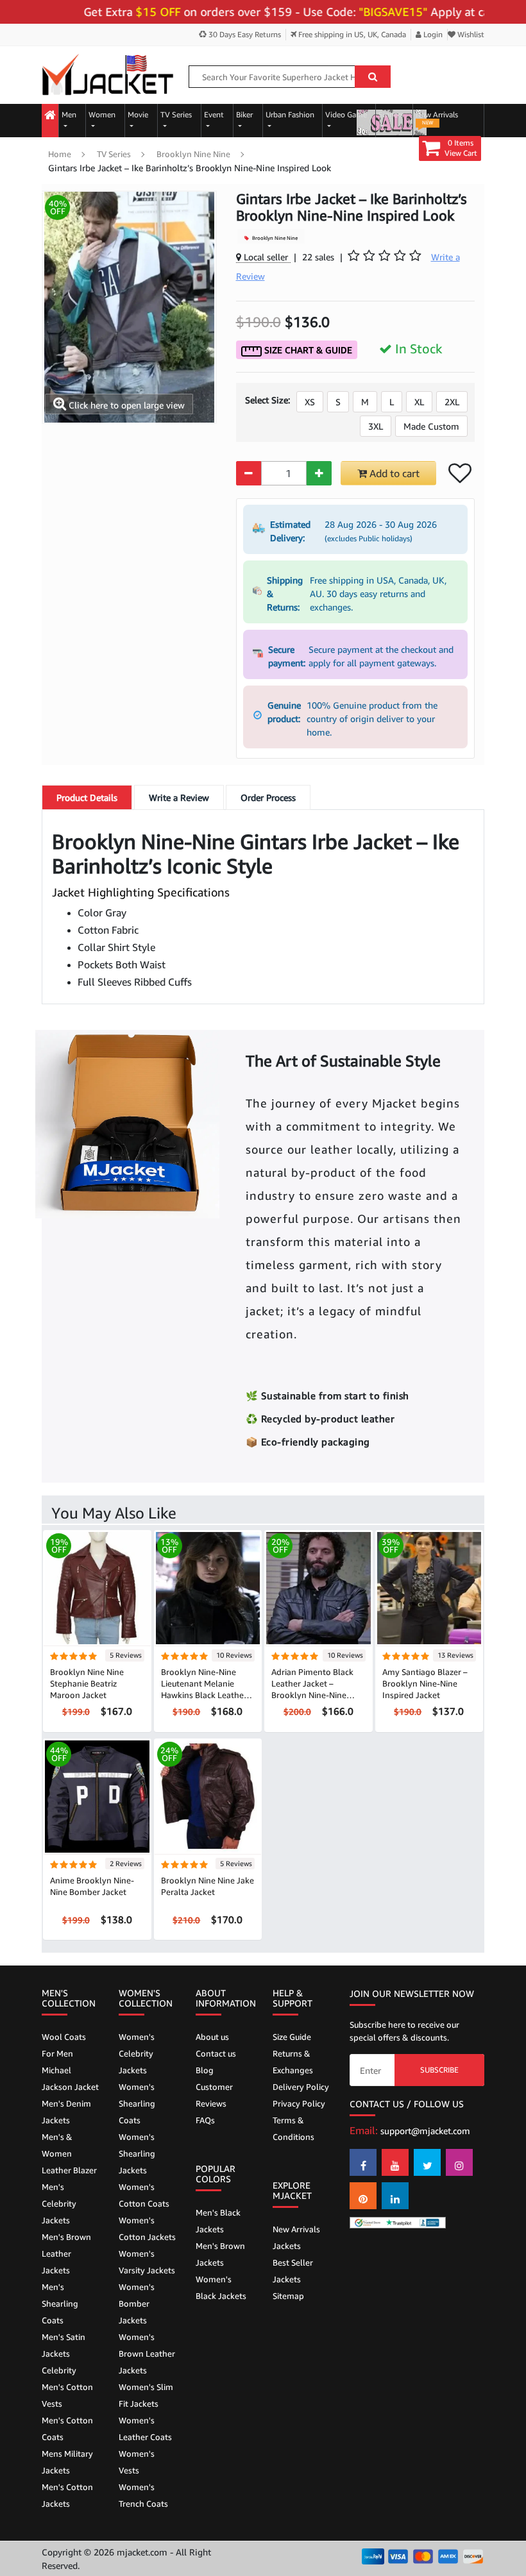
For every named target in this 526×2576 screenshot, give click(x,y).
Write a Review (179, 797)
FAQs (205, 2120)
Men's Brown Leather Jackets (66, 2253)
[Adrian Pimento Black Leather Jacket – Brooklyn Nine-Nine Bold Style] (318, 1587)
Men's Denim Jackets (66, 2112)
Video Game (346, 114)
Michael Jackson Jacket (70, 2078)
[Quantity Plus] (319, 473)
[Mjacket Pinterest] (363, 2196)
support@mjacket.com (425, 2131)
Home (60, 154)
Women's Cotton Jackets (147, 2228)
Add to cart (393, 473)
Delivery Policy (301, 2087)
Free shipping (351, 34)
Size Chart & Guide (307, 350)
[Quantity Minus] (249, 473)
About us (212, 2037)
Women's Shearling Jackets (137, 2153)
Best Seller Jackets (293, 2271)
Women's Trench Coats (143, 2495)
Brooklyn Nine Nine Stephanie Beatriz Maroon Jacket (87, 1683)
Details (87, 797)
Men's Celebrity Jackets (59, 2203)
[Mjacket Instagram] (459, 2162)
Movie (138, 114)
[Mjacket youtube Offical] (395, 2162)
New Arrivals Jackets (296, 2237)
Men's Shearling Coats (60, 2303)
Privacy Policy (299, 2103)
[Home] (50, 116)
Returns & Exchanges (293, 2062)
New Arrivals (437, 118)
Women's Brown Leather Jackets (147, 2353)
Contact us (216, 2053)
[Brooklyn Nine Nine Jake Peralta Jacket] (208, 1795)
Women (102, 114)
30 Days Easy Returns (244, 34)
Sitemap (288, 2296)
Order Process (268, 797)
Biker (244, 114)
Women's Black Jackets (221, 2287)
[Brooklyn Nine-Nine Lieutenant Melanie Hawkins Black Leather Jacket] (208, 1587)
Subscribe (439, 2070)
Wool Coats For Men (64, 2045)
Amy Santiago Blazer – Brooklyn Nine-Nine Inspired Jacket (425, 1683)
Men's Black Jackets (218, 2221)
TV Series (176, 114)
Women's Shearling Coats (137, 2103)
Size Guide (292, 2037)
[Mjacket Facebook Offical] (363, 2162)
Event (214, 114)
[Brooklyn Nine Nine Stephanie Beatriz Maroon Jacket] (97, 1587)
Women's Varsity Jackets (147, 2262)
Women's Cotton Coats (144, 2195)
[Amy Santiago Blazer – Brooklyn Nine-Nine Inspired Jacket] (429, 1587)
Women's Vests (137, 2462)
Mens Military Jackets (67, 2462)
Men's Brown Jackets (220, 2254)
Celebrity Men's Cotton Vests (67, 2387)
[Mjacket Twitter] (427, 2162)
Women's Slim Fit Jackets (146, 2395)
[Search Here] (373, 77)
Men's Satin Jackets (64, 2345)
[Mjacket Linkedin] (395, 2196)
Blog (205, 2070)
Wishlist (470, 34)
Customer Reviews (214, 2095)
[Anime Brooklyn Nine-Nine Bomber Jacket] (97, 1795)
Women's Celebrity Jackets (137, 2053)
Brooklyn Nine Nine (193, 154)
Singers (391, 114)
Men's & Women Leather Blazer (69, 2153)
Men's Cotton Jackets (67, 2495)
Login (432, 34)
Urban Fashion (290, 114)
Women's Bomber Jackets (137, 2303)
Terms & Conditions (293, 2128)
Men (69, 114)
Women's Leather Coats (145, 2429)
